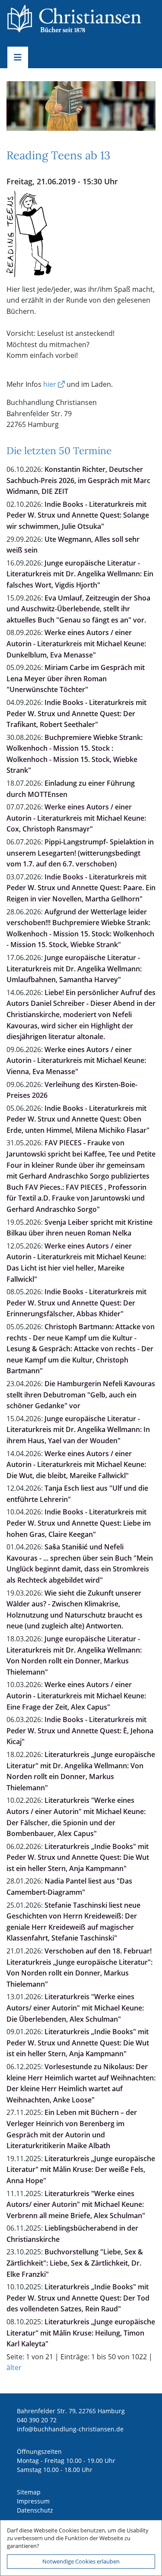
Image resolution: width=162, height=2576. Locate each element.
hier (50, 384)
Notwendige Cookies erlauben (81, 2561)
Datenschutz (35, 2510)
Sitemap (29, 2492)
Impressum (33, 2501)
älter (14, 2367)
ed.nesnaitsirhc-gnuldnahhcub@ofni (70, 2429)
